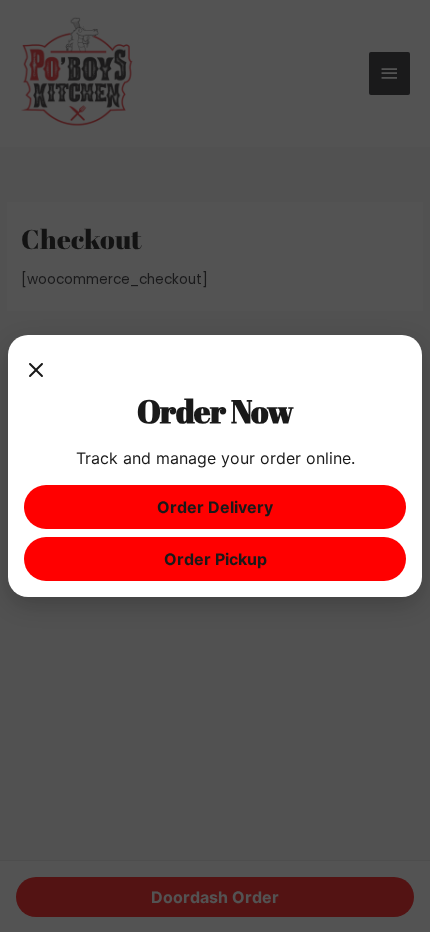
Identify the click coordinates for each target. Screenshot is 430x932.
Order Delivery (215, 507)
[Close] (36, 371)
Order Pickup (215, 559)
